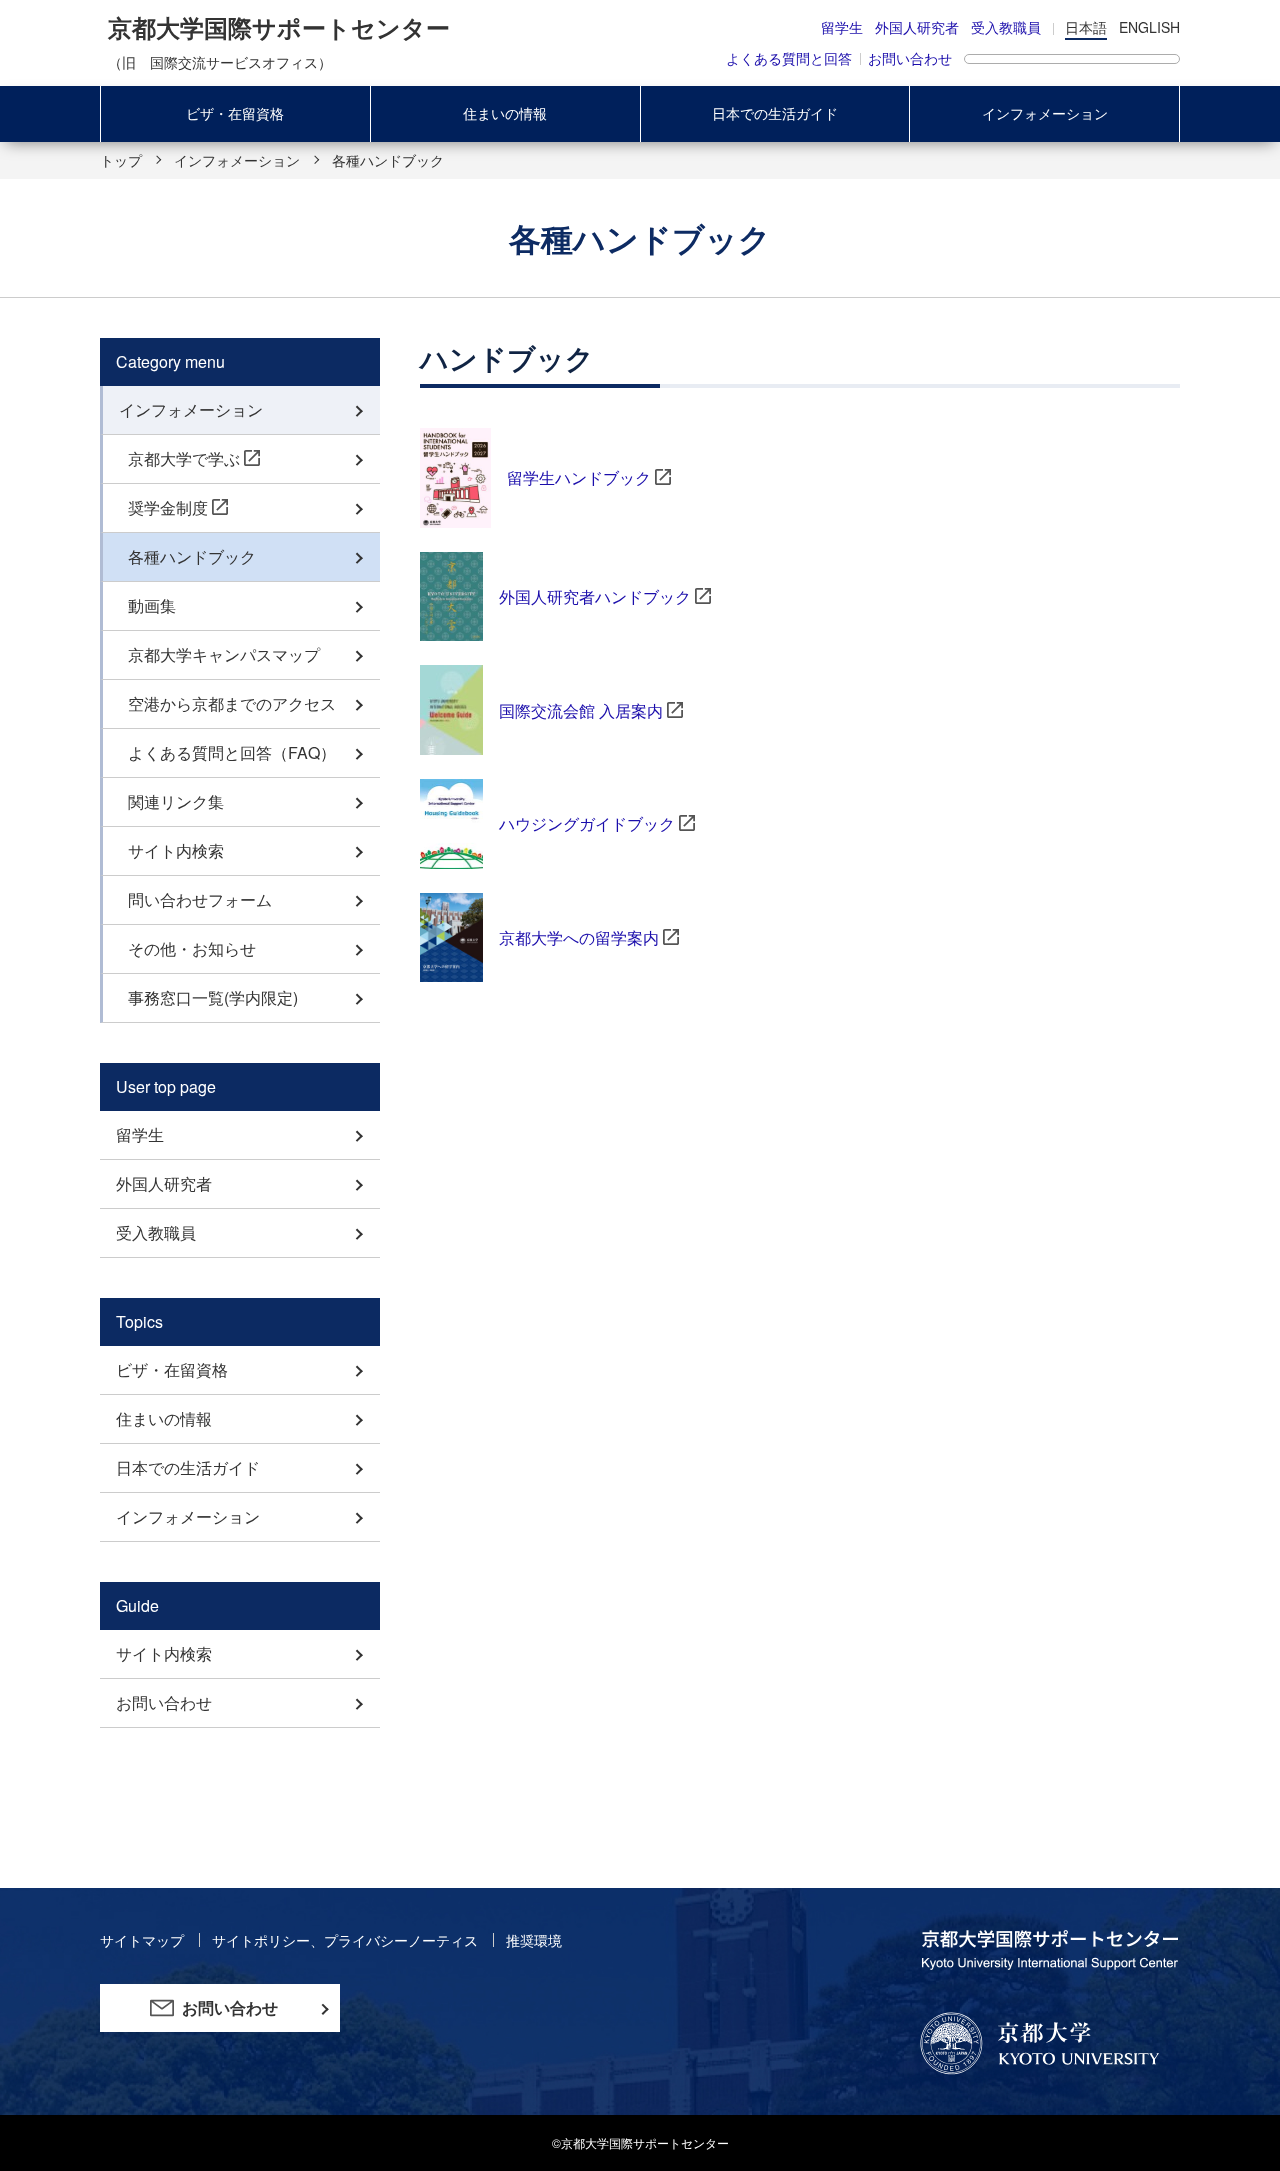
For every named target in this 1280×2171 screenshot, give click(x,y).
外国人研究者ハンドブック (595, 596)
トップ (121, 160)
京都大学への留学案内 (579, 937)
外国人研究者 (917, 27)
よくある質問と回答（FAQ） (232, 752)
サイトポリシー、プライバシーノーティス (347, 1940)
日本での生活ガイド (775, 113)
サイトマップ (144, 1940)
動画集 (152, 605)
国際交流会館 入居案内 (581, 710)
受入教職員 (1006, 27)
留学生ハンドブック (579, 477)
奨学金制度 (168, 507)
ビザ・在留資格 (235, 113)
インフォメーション (1045, 113)
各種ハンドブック (192, 556)
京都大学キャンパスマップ (224, 654)
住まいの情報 (505, 113)
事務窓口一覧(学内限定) (213, 997)
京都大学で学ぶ (184, 458)
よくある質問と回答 (789, 58)
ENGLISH (1149, 27)
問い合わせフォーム (200, 899)
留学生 (842, 27)
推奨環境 (534, 1940)
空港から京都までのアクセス (232, 703)
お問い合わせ (910, 58)
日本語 (1086, 27)
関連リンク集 (176, 801)
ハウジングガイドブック (587, 823)
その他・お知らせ (192, 948)
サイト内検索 (176, 850)
